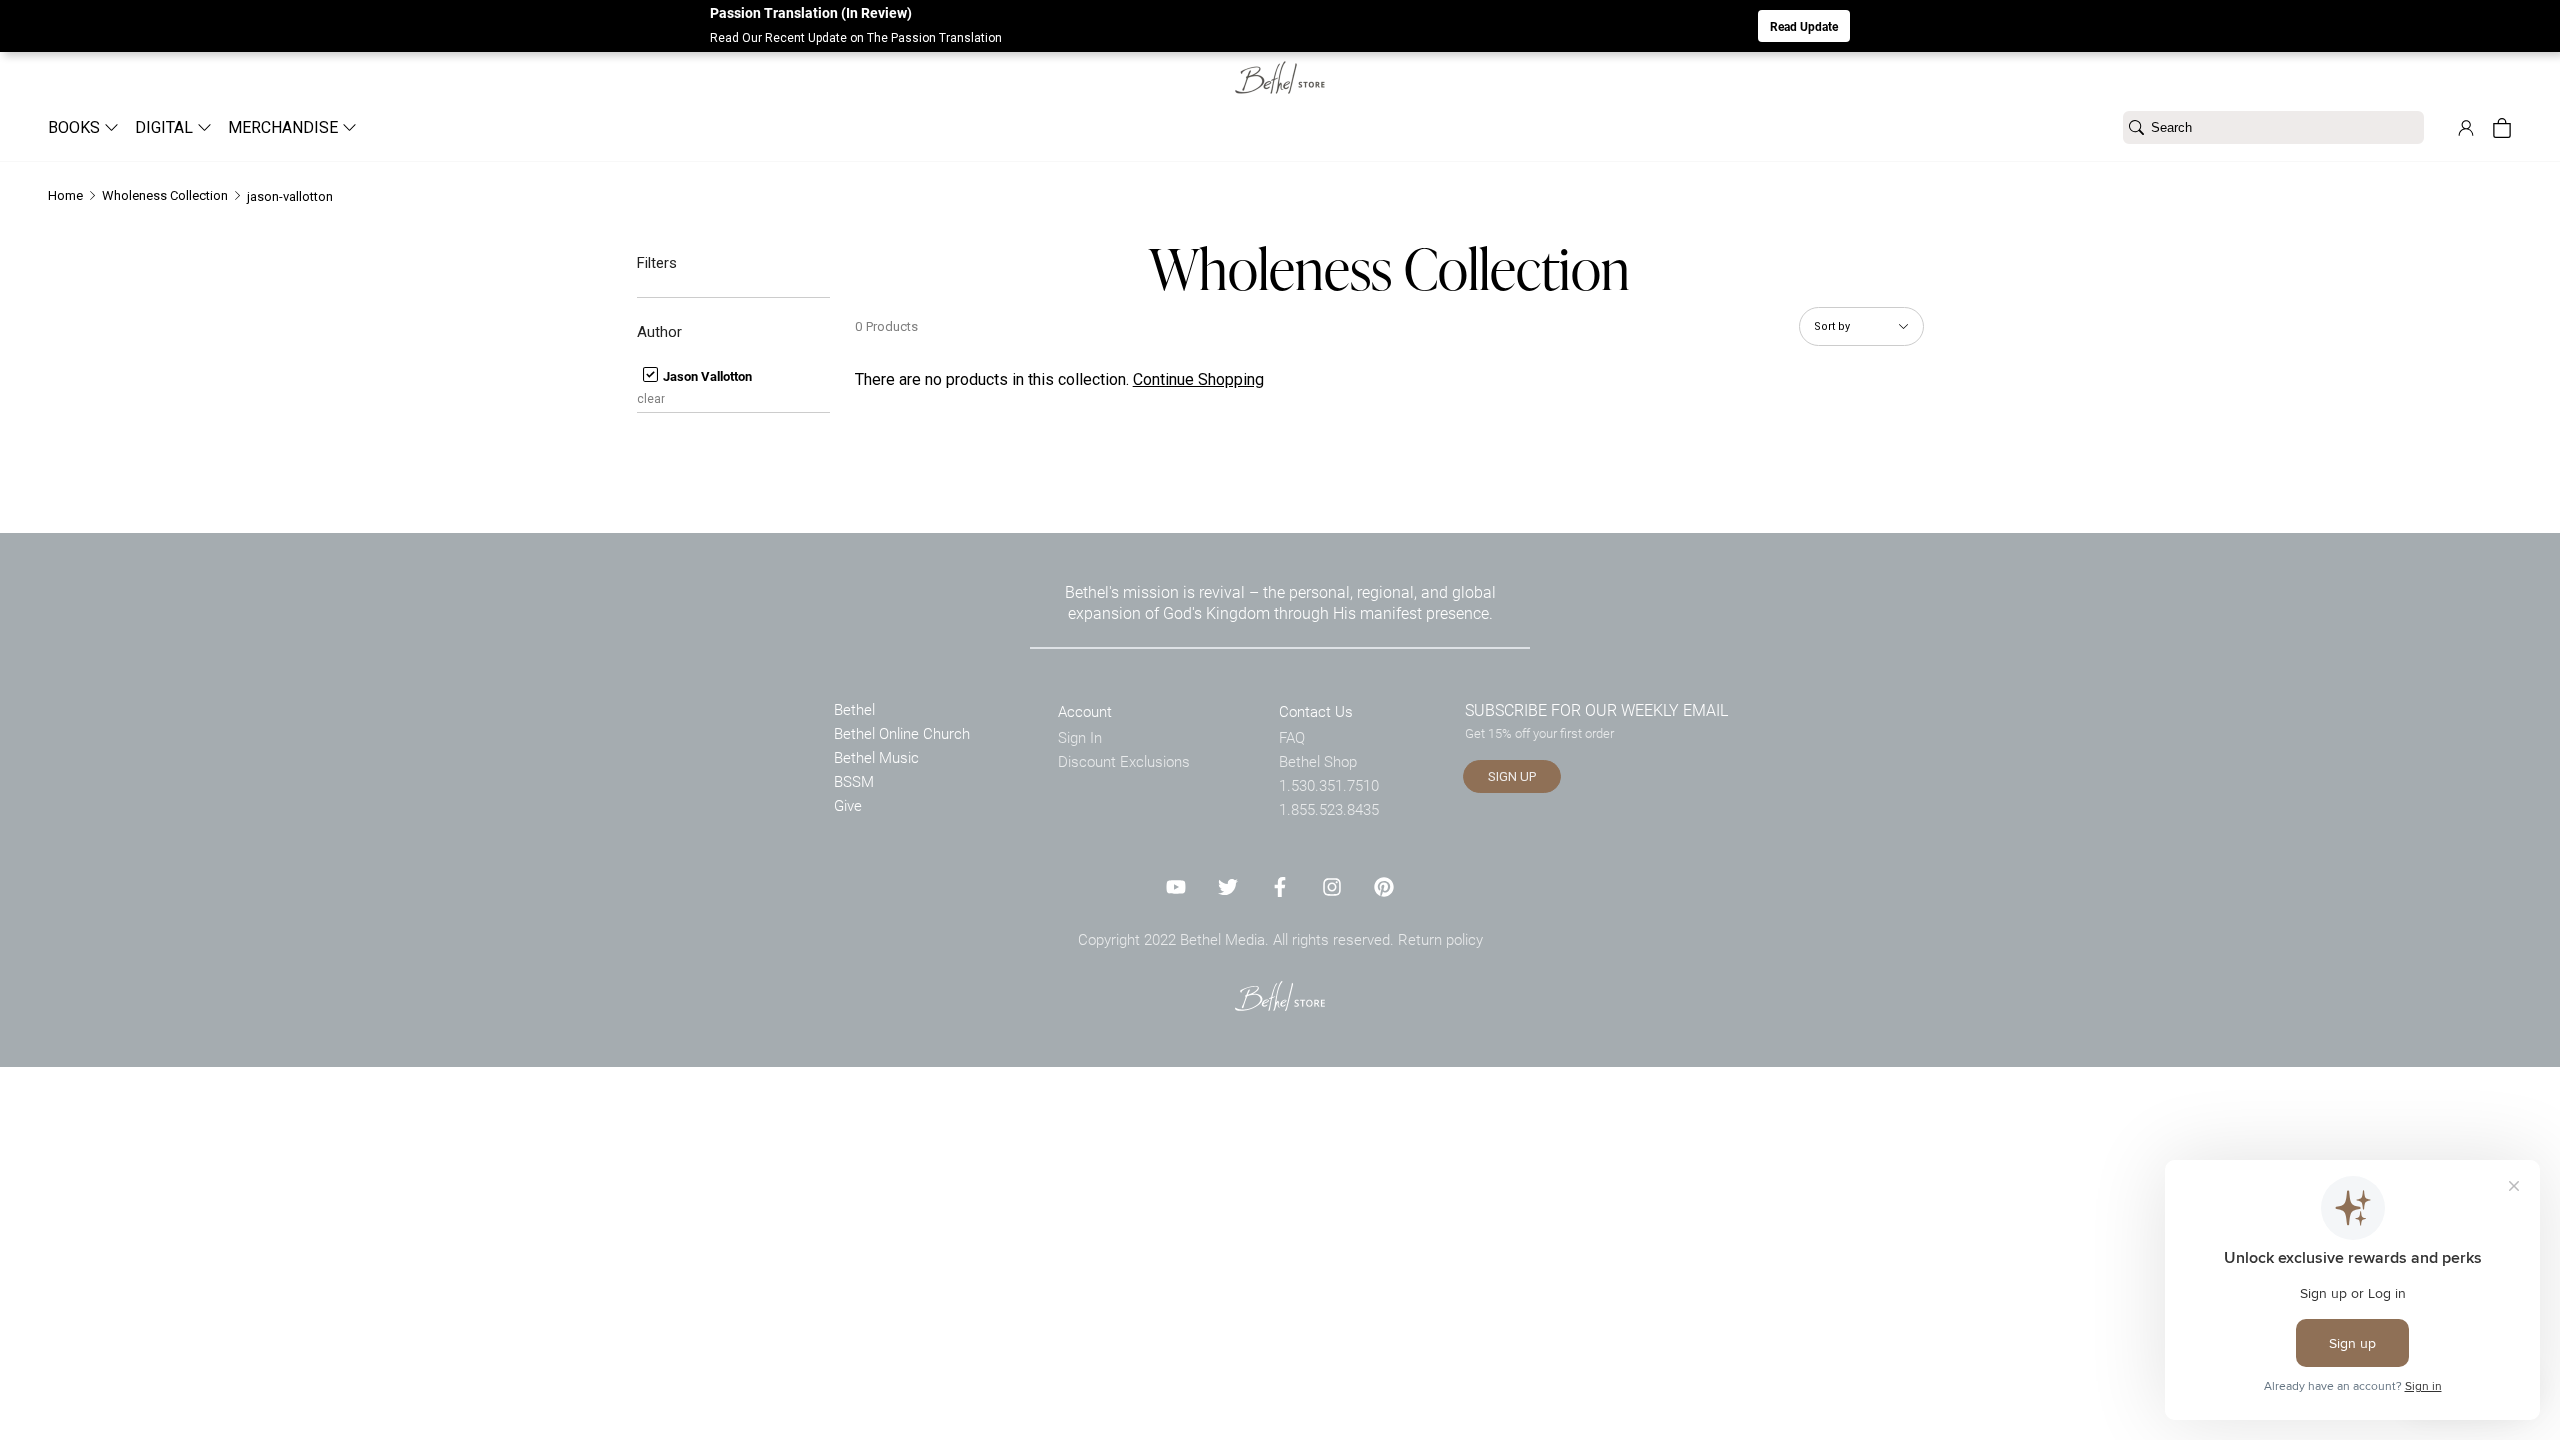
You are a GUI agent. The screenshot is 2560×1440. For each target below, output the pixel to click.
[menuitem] (75, 127)
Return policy (1440, 939)
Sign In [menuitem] (1080, 737)
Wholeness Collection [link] (165, 195)
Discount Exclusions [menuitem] (1124, 761)
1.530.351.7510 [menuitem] (1329, 785)
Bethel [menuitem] (854, 709)
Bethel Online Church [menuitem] (902, 733)
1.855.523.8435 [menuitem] (1329, 809)
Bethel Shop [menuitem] (1318, 761)
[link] (1280, 65)
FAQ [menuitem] (1292, 737)
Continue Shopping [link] (1198, 379)
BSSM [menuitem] (854, 781)
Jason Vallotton (706, 376)
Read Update (1804, 26)
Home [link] (65, 195)
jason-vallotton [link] (290, 196)
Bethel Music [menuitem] (876, 757)
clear (651, 399)
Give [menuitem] (848, 805)
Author (659, 332)
